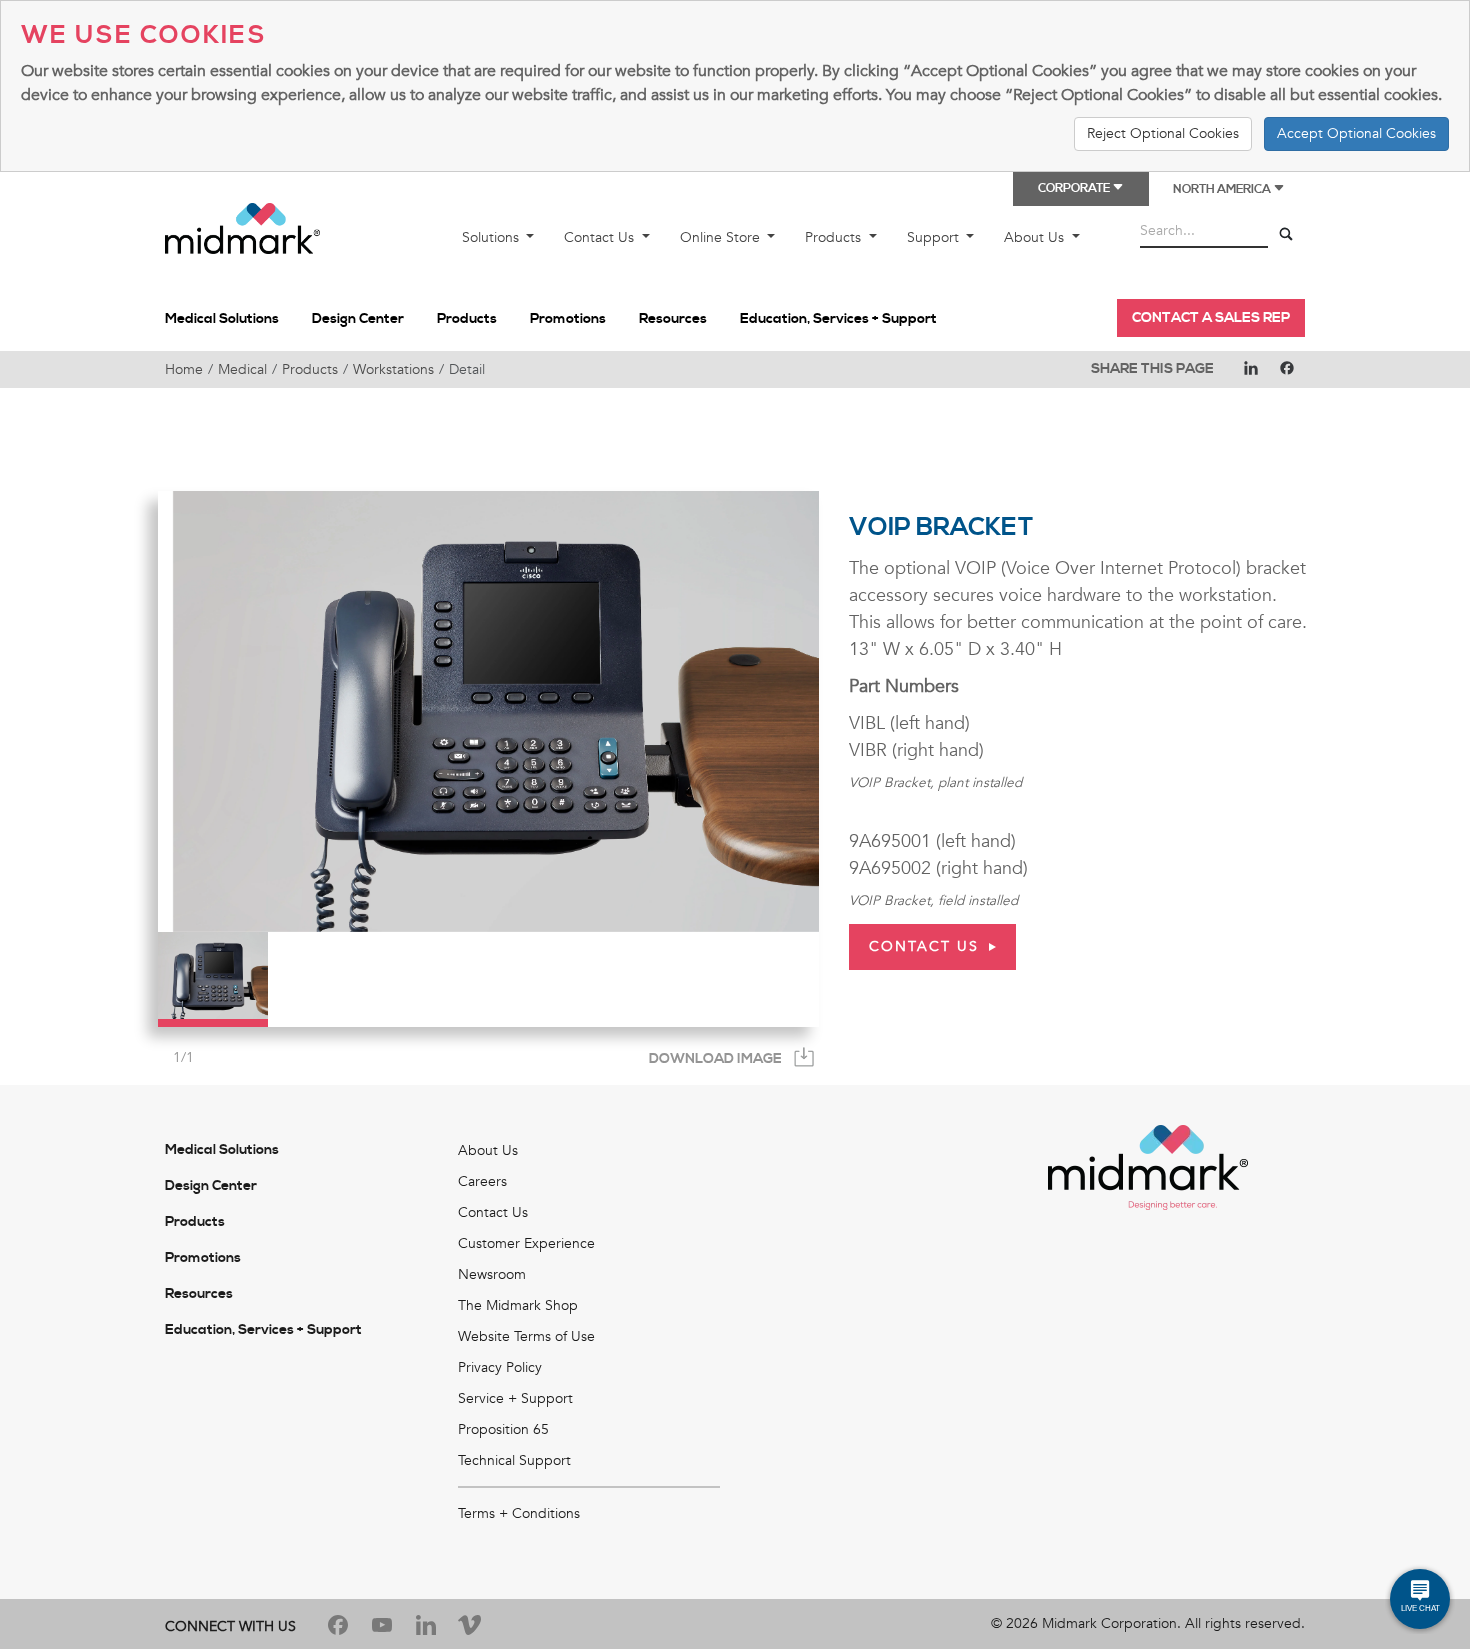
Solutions (492, 237)
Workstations (393, 369)
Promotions (568, 319)
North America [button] (1223, 189)
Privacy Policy (500, 1367)
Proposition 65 (503, 1429)
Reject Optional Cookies (1163, 133)
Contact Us (601, 237)
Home (184, 369)
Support (935, 237)
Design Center (358, 319)
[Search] (1286, 235)
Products (835, 237)
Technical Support (514, 1460)
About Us (1036, 237)
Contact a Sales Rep (1211, 318)
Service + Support (515, 1398)
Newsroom (492, 1274)
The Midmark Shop (518, 1305)
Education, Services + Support (838, 319)
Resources (673, 319)
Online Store (722, 237)
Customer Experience (526, 1243)
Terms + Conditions (519, 1513)
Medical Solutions (222, 319)
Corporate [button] (1075, 188)
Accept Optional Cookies (1356, 133)
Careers (482, 1181)
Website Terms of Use (526, 1336)
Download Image (715, 1059)
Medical (242, 369)
